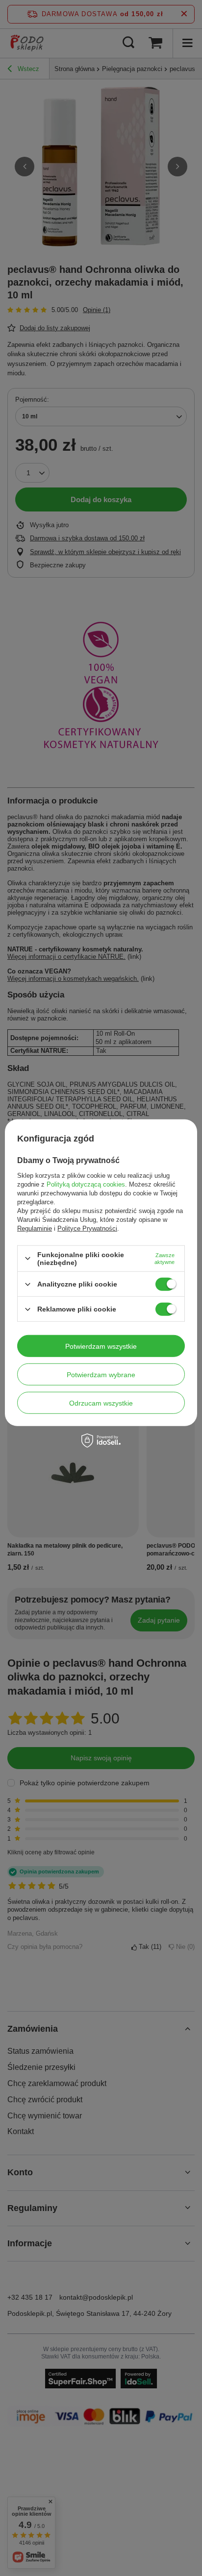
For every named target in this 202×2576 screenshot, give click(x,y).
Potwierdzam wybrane (101, 1374)
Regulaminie (35, 1228)
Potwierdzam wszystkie (101, 1346)
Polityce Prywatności (87, 1228)
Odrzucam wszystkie (101, 1403)
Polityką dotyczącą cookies (86, 1184)
